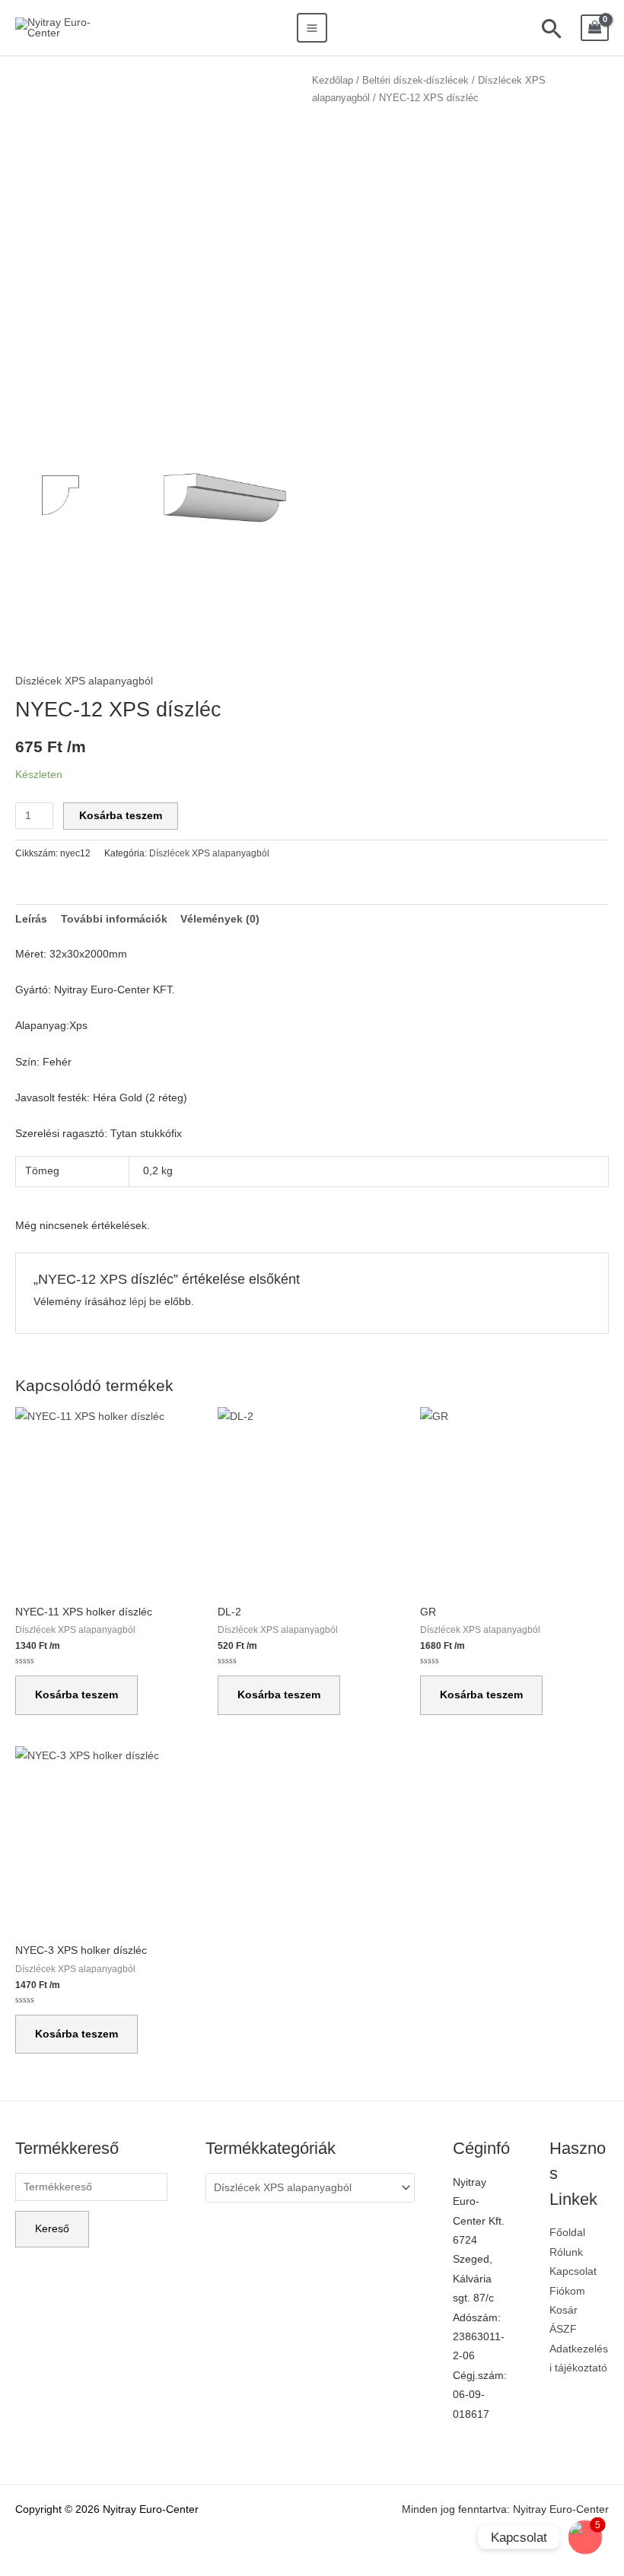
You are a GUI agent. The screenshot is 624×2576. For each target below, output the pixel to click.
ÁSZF (563, 2329)
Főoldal (567, 2233)
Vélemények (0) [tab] (220, 919)
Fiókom (567, 2291)
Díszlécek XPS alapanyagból (84, 681)
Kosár (564, 2310)
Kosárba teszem (121, 816)
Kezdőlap (333, 81)
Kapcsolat (573, 2271)
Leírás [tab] (31, 919)
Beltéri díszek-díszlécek (415, 81)
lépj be (145, 1302)
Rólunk (566, 2252)
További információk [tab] (114, 919)
